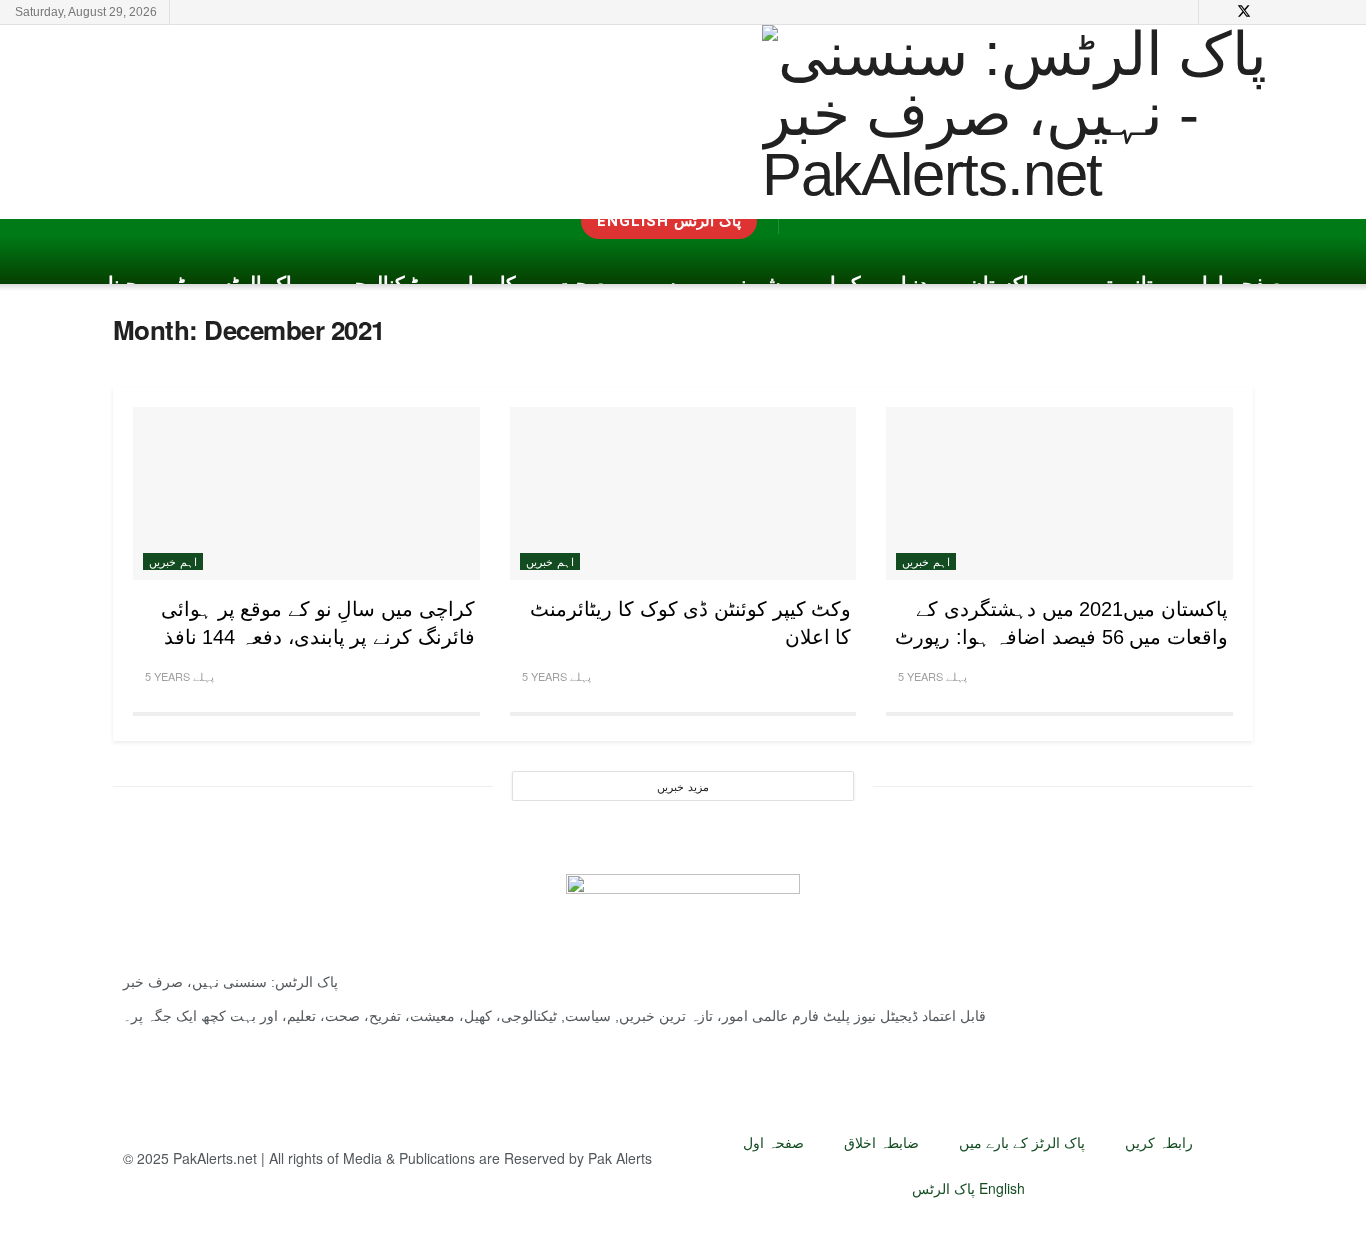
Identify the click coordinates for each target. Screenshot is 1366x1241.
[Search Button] (1179, 12)
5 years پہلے (931, 676)
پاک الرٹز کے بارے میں (1022, 1142)
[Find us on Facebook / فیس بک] (1320, 12)
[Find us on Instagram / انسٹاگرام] (1295, 12)
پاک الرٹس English (968, 1188)
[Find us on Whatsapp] (1345, 12)
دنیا (914, 284)
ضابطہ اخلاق (881, 1142)
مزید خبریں (683, 786)
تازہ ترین (1114, 284)
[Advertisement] (379, 120)
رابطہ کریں (1159, 1142)
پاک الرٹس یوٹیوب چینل (198, 284)
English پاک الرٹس (669, 221)
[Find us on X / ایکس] (1244, 12)
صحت (581, 284)
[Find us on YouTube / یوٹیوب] (1217, 12)
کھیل (841, 284)
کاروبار (487, 284)
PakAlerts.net (215, 1158)
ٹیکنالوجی (378, 284)
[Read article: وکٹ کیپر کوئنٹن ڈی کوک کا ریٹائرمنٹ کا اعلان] (683, 493)
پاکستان (1001, 284)
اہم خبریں (926, 561)
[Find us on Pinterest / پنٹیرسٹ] (1270, 12)
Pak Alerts (620, 1158)
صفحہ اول (1237, 284)
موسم (671, 284)
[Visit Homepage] (1047, 122)
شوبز (759, 284)
